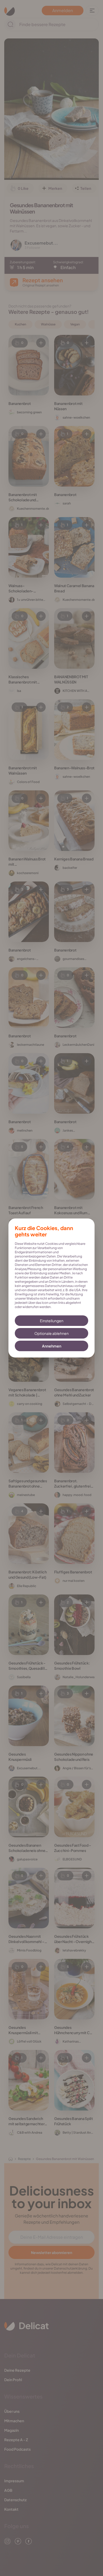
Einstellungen (52, 1321)
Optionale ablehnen (51, 1333)
